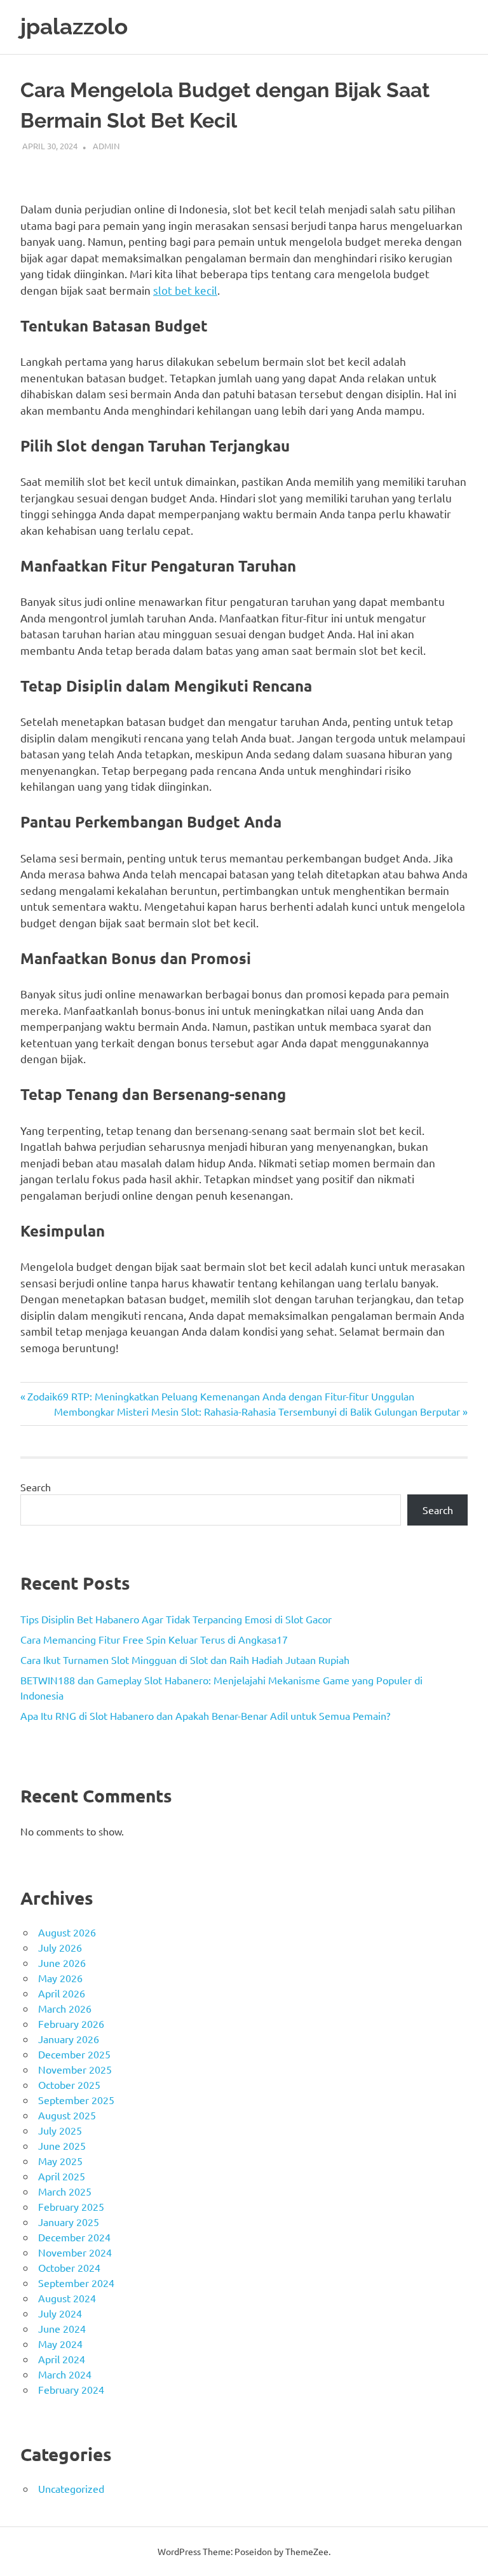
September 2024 (76, 2283)
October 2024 (69, 2267)
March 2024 (65, 2374)
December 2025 (74, 2054)
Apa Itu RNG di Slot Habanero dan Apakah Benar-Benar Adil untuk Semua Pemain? (205, 1715)
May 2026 (60, 1978)
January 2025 (69, 2222)
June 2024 (62, 2328)
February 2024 (71, 2389)
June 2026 (62, 1962)
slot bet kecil (185, 290)
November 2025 (75, 2069)
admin (106, 146)
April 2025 (62, 2176)
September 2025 (76, 2100)
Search (36, 1487)
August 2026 (67, 1932)
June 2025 (62, 2145)
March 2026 (65, 2008)
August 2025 (67, 2115)
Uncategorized (71, 2488)
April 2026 (62, 1993)
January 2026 (69, 2039)
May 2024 (60, 2344)
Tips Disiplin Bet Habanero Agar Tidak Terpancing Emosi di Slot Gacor (176, 1619)
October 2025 (69, 2084)
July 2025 (60, 2130)
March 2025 (65, 2191)
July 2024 (60, 2313)
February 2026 (71, 2023)
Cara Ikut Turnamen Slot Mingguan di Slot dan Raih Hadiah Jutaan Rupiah (185, 1660)
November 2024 (75, 2252)
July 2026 (60, 1947)
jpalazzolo (74, 26)
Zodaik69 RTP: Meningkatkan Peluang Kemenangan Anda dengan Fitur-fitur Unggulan (220, 1396)
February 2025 (71, 2206)
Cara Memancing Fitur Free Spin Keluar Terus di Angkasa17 (154, 1639)
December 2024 (74, 2237)
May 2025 (60, 2161)
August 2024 (67, 2298)
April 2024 (62, 2359)
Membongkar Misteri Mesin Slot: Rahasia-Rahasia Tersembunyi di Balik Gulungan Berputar (257, 1411)
